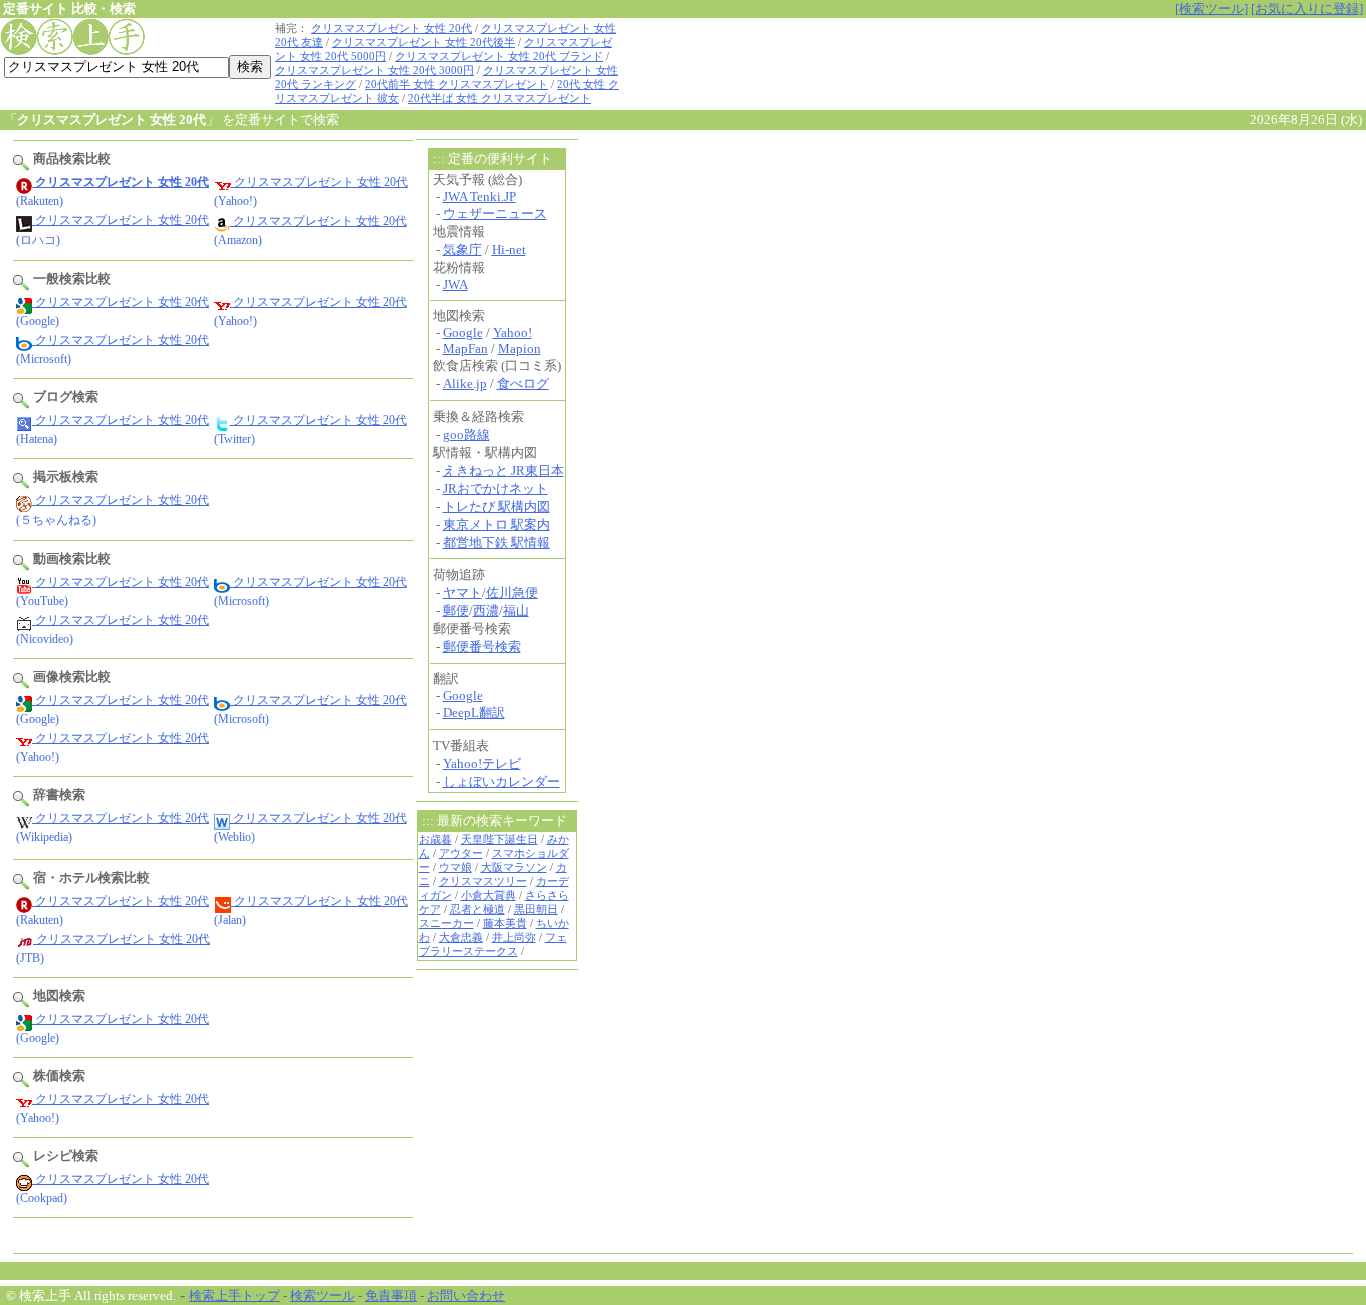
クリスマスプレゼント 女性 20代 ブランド (499, 56)
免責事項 (391, 1295)
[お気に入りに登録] (1307, 8)
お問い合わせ (466, 1295)
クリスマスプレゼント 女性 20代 (391, 28)
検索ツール (322, 1295)
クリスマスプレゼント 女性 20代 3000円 (374, 70)
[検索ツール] (1211, 8)
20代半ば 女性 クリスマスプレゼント (499, 98)
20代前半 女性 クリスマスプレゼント (456, 84)
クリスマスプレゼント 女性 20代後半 (423, 42)
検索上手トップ (234, 1295)
